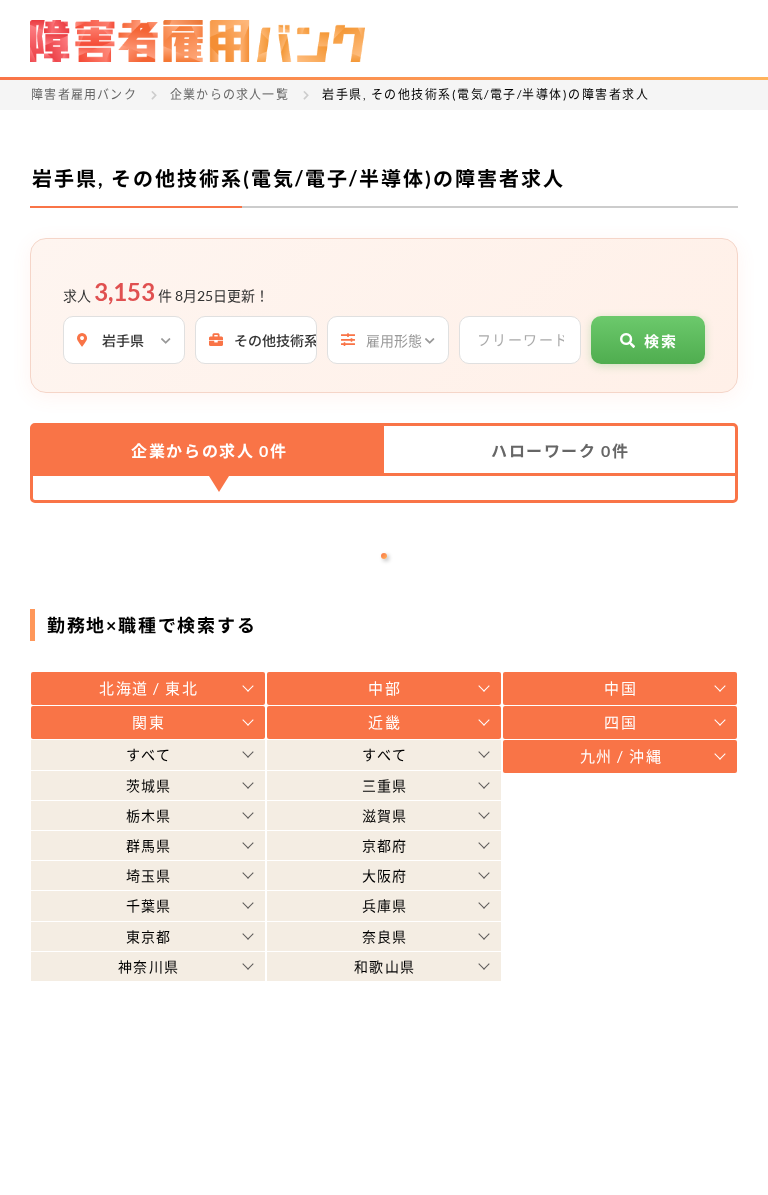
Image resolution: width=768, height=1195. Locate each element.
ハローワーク (560, 450)
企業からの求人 (209, 450)
